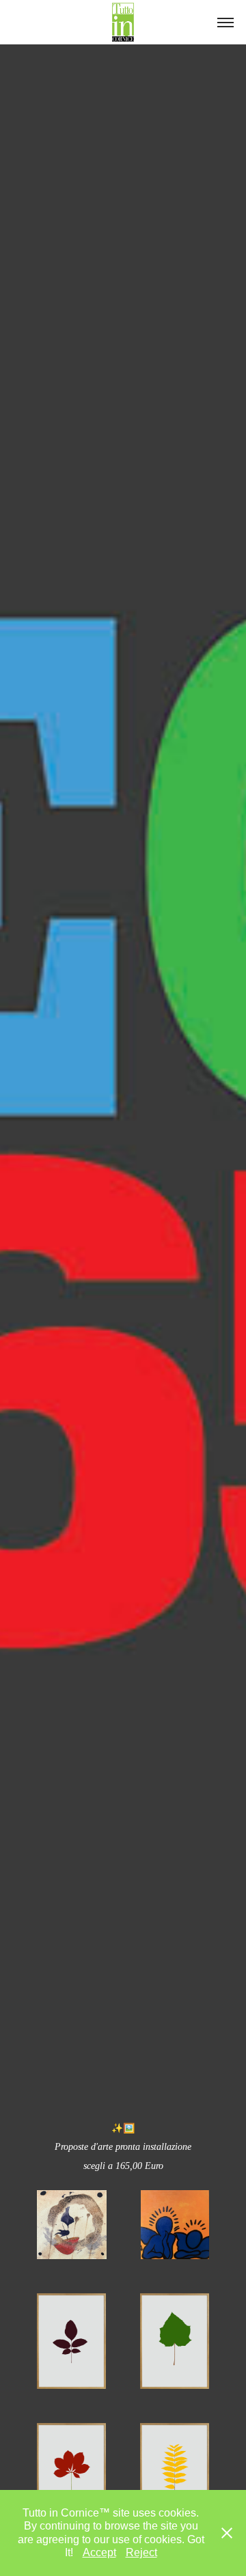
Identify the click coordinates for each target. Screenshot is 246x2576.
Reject (141, 2552)
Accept (99, 2552)
